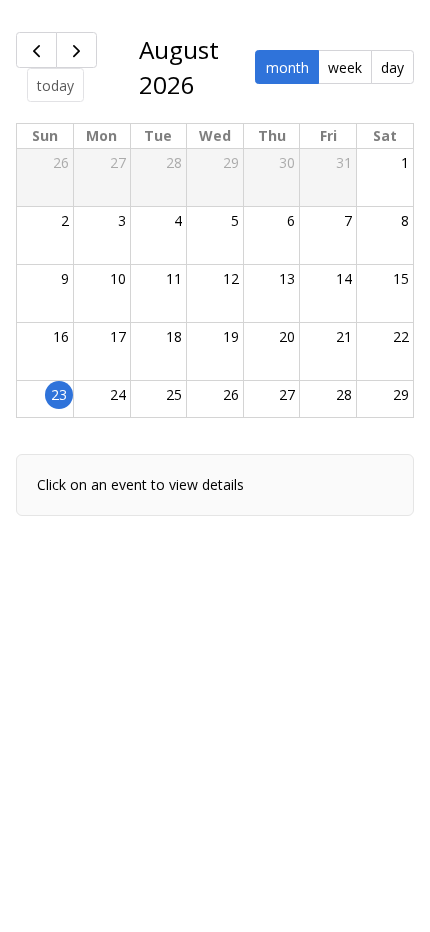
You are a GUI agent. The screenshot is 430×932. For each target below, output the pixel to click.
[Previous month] (36, 50)
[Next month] (76, 50)
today (55, 85)
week (345, 67)
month (287, 67)
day (392, 67)
